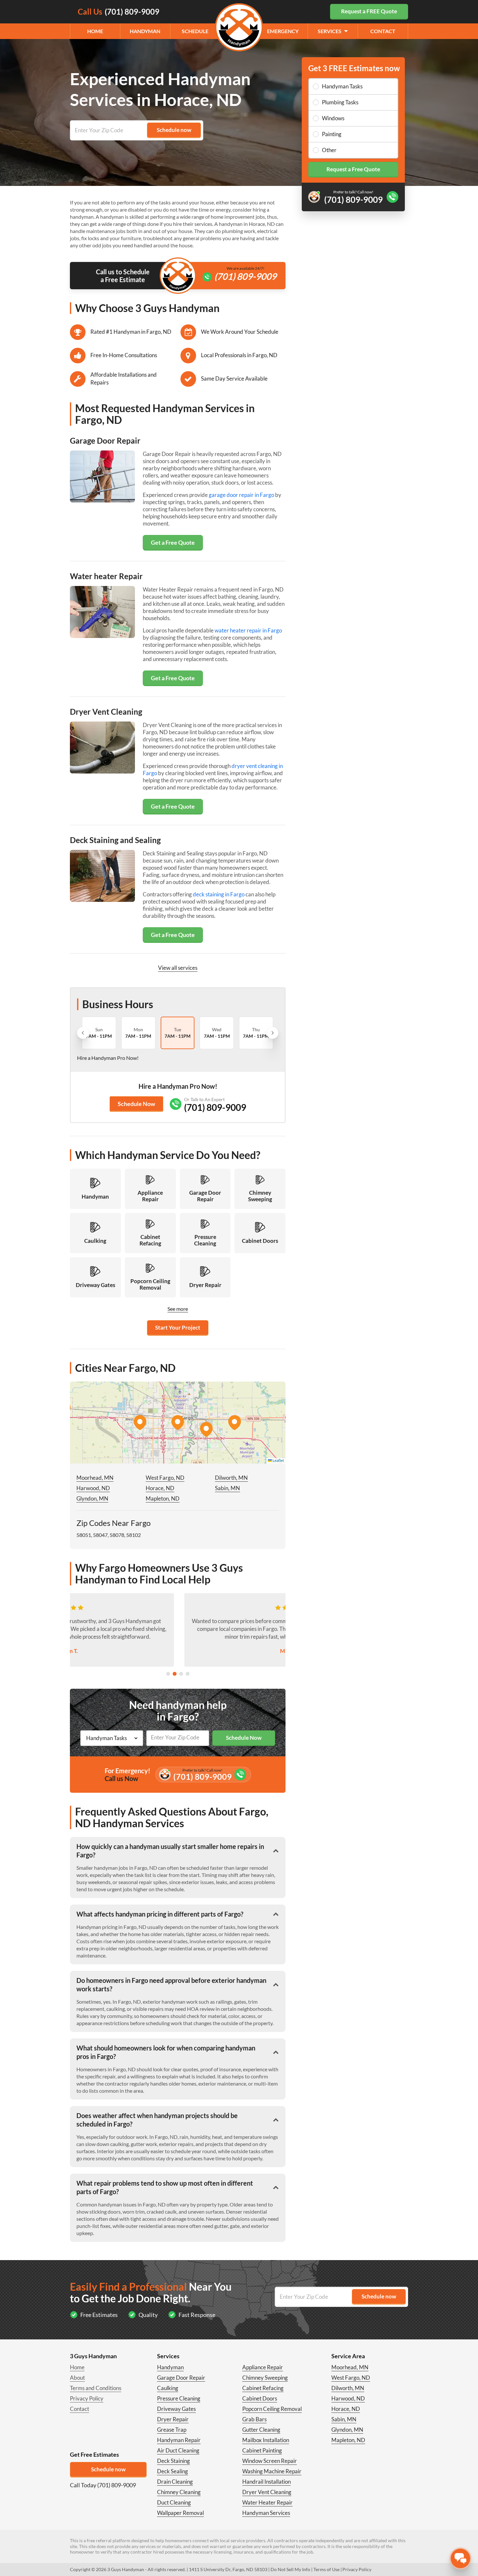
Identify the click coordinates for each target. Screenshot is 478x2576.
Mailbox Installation (266, 2440)
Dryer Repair (173, 2419)
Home (95, 31)
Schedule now (108, 2469)
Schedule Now (136, 1104)
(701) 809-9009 (245, 276)
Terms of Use (326, 2569)
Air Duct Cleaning (178, 2450)
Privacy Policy (87, 2398)
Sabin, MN (227, 1488)
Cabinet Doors (260, 2398)
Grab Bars (254, 2419)
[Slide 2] (175, 1674)
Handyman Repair (179, 2440)
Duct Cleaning (174, 2502)
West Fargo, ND (165, 1478)
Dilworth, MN (231, 1478)
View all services (178, 968)
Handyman (145, 31)
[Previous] (83, 1033)
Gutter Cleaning (261, 2430)
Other (329, 150)
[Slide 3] (181, 1674)
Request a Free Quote (353, 169)
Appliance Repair (263, 2367)
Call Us (119, 12)
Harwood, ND (93, 1488)
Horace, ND (160, 1488)
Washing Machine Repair (272, 2471)
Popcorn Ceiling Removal (272, 2409)
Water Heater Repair (267, 2502)
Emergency (283, 31)
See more (178, 1309)
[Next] (272, 1033)
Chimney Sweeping (265, 2378)
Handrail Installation (266, 2482)
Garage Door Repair (181, 2378)
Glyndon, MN (92, 1498)
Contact (383, 31)
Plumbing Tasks (340, 102)
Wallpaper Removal (180, 2513)
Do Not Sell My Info (290, 2569)
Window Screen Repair (270, 2461)
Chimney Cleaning (179, 2492)
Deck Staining (173, 2461)
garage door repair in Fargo (241, 495)
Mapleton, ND (163, 1498)
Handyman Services (266, 2513)
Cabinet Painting (262, 2450)
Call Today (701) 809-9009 (103, 2485)
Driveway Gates (176, 2409)
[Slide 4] (188, 1674)
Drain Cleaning (175, 2482)
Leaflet (278, 1460)
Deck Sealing (173, 2471)
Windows (333, 118)
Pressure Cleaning (179, 2398)
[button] (178, 1423)
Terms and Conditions (96, 2388)
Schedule (195, 31)
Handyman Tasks (342, 86)
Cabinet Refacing (263, 2388)
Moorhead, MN (95, 1478)
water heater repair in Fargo (248, 630)
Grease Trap (172, 2430)
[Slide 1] (168, 1674)
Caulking (168, 2388)
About (77, 2378)
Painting (332, 134)
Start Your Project (178, 1327)
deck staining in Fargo (219, 894)
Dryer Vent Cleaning (267, 2492)
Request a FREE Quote (369, 11)
